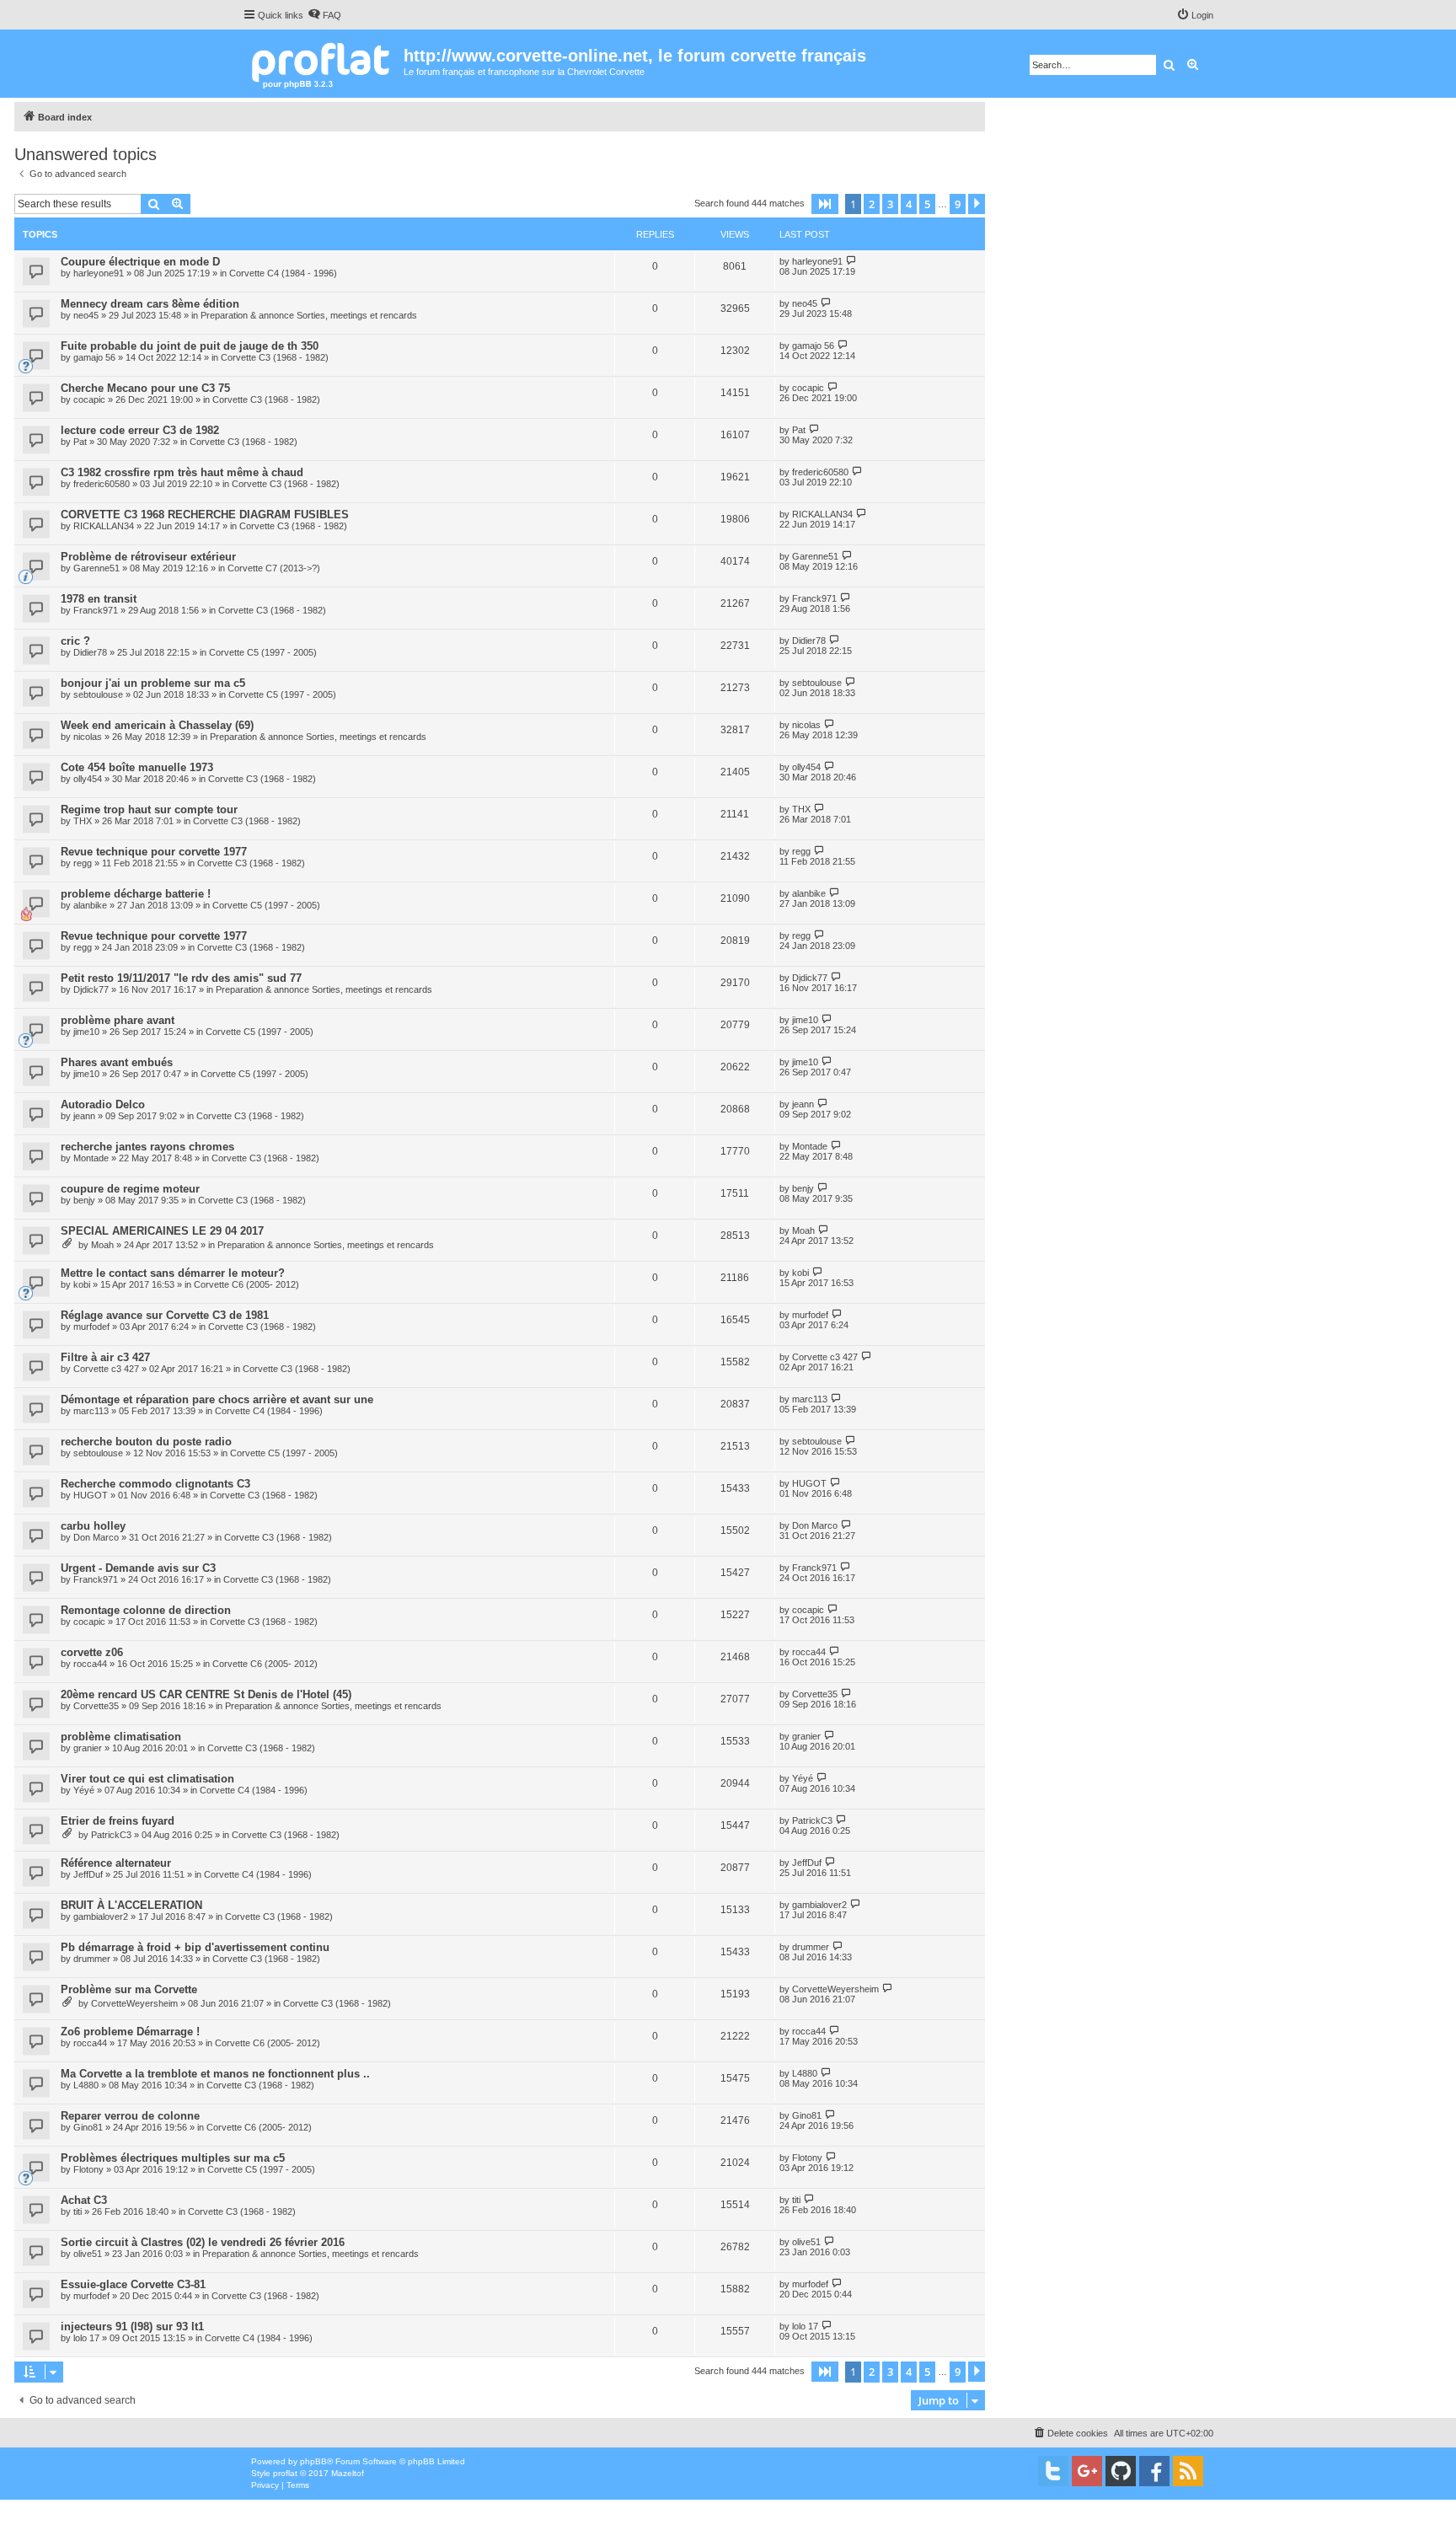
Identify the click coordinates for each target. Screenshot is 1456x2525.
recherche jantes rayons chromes (147, 1147)
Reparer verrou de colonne (130, 2116)
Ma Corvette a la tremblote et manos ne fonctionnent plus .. (215, 2074)
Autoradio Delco (103, 1104)
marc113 (91, 1411)
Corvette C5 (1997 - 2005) (263, 652)
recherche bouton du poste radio (146, 1442)
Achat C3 (84, 2200)
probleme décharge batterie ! (136, 894)
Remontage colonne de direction (146, 1610)
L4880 (86, 2085)
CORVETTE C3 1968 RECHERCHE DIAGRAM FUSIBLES (205, 515)
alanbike (90, 905)
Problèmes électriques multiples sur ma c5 (173, 2158)
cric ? (75, 641)
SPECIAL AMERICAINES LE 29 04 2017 (162, 1231)
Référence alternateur (116, 1863)
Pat (80, 442)
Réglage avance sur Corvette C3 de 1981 (165, 1315)
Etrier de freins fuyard (118, 1821)
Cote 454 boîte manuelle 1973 (137, 767)
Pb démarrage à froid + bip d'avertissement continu (195, 1947)
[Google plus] (1087, 2471)
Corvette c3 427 (106, 1369)
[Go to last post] (851, 261)
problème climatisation (121, 1737)
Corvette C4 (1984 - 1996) (283, 273)
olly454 (88, 779)
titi (78, 2211)
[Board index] (323, 64)
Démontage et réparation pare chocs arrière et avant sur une (217, 1399)
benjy (84, 1200)
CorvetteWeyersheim (134, 2003)
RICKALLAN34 (104, 526)
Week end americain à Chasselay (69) (157, 725)
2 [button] (872, 204)
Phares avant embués (117, 1062)
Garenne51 (96, 568)
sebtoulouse (98, 694)
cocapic (89, 399)
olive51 (88, 2254)
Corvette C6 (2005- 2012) (246, 1284)
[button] (825, 204)
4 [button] (909, 204)
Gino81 (88, 2127)
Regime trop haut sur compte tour (149, 810)
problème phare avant (118, 1020)
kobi (82, 1284)
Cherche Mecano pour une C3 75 (145, 388)
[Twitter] (1053, 2471)
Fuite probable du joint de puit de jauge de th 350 (190, 346)
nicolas (88, 737)
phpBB (313, 2461)
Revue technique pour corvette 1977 (154, 852)
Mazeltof (348, 2473)
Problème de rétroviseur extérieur (148, 557)
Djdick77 (91, 989)
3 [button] (890, 204)
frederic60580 (102, 484)
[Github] (1121, 2471)
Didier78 (90, 652)
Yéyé (84, 1790)
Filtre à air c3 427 (105, 1357)
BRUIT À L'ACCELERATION (131, 1905)
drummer (92, 1959)
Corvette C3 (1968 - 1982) (275, 357)
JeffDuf (88, 1874)
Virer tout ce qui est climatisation (147, 1779)
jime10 (86, 1032)
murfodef (91, 1327)
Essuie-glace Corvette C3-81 (133, 2284)
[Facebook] (1154, 2471)
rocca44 (90, 1664)
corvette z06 (92, 1652)
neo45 (86, 315)
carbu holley (93, 1526)
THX (83, 821)
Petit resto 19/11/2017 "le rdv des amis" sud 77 (181, 978)
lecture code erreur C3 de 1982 (140, 430)
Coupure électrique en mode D (140, 262)
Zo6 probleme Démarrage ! (130, 2032)
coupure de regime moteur (130, 1189)
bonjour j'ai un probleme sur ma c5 (153, 683)
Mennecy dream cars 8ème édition (150, 304)
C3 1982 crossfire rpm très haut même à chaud (182, 472)
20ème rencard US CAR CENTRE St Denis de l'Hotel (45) (206, 1694)
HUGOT (91, 1495)
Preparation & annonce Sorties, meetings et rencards (309, 315)
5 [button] (927, 204)
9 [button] (958, 204)
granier (88, 1748)
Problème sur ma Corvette (129, 1989)
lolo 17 (86, 2338)
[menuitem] (324, 15)
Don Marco (96, 1537)
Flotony (88, 2169)
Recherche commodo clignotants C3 (155, 1484)
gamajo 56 (94, 357)
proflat (285, 2473)
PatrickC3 (111, 1835)
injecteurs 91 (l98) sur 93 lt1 (132, 2327)
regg (83, 863)
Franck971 (96, 610)
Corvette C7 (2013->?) (274, 568)
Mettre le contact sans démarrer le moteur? (173, 1273)
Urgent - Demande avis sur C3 (138, 1568)
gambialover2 (101, 1917)
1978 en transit (99, 599)
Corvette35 (96, 1706)
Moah (102, 1245)
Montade (91, 1158)
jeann (84, 1116)
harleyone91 (99, 273)
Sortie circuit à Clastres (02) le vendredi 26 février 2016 (203, 2242)
